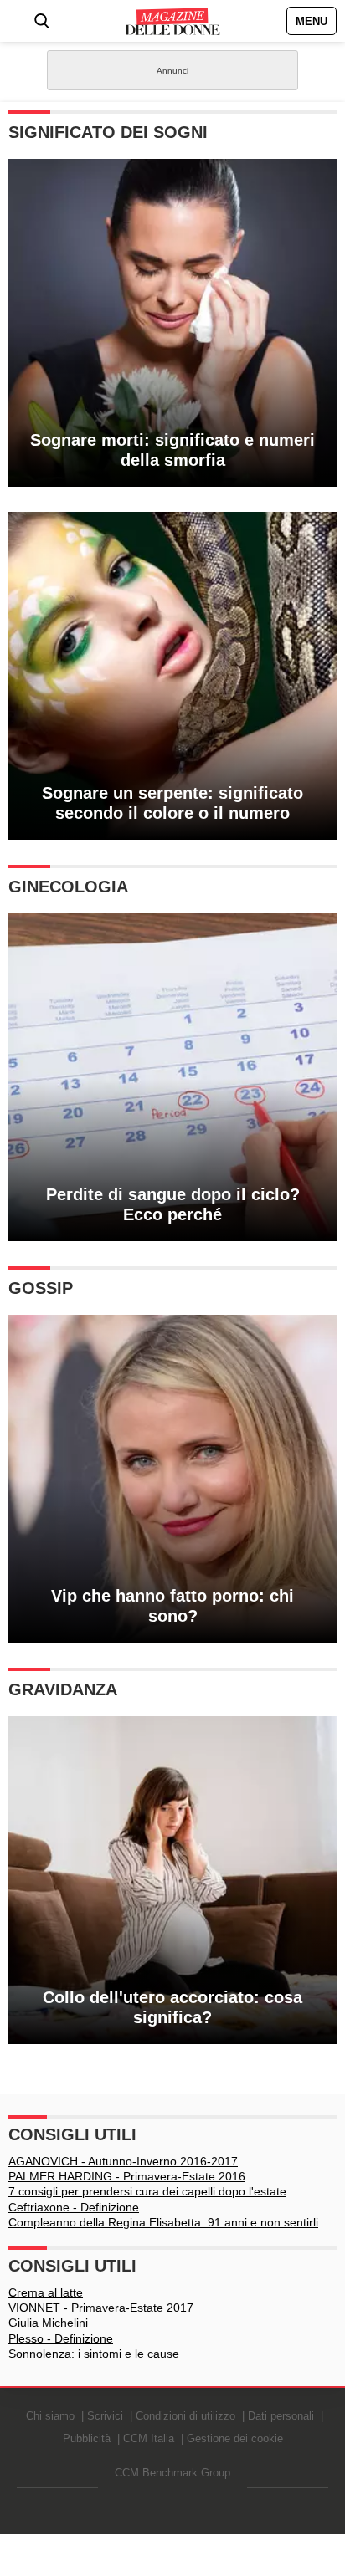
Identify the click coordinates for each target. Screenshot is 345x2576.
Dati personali (281, 2416)
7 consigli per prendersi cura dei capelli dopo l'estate (147, 2191)
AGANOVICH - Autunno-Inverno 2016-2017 (123, 2161)
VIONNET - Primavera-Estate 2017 (101, 2308)
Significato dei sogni (108, 132)
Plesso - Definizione (61, 2338)
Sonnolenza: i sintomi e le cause (94, 2354)
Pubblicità (87, 2438)
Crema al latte (46, 2292)
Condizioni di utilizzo (185, 2416)
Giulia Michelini (48, 2323)
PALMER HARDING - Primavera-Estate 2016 (127, 2176)
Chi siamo (50, 2416)
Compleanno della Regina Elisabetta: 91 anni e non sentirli (163, 2222)
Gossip (41, 1288)
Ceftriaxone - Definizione (74, 2207)
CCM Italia (149, 2438)
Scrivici (105, 2416)
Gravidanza (63, 1689)
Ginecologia (68, 887)
